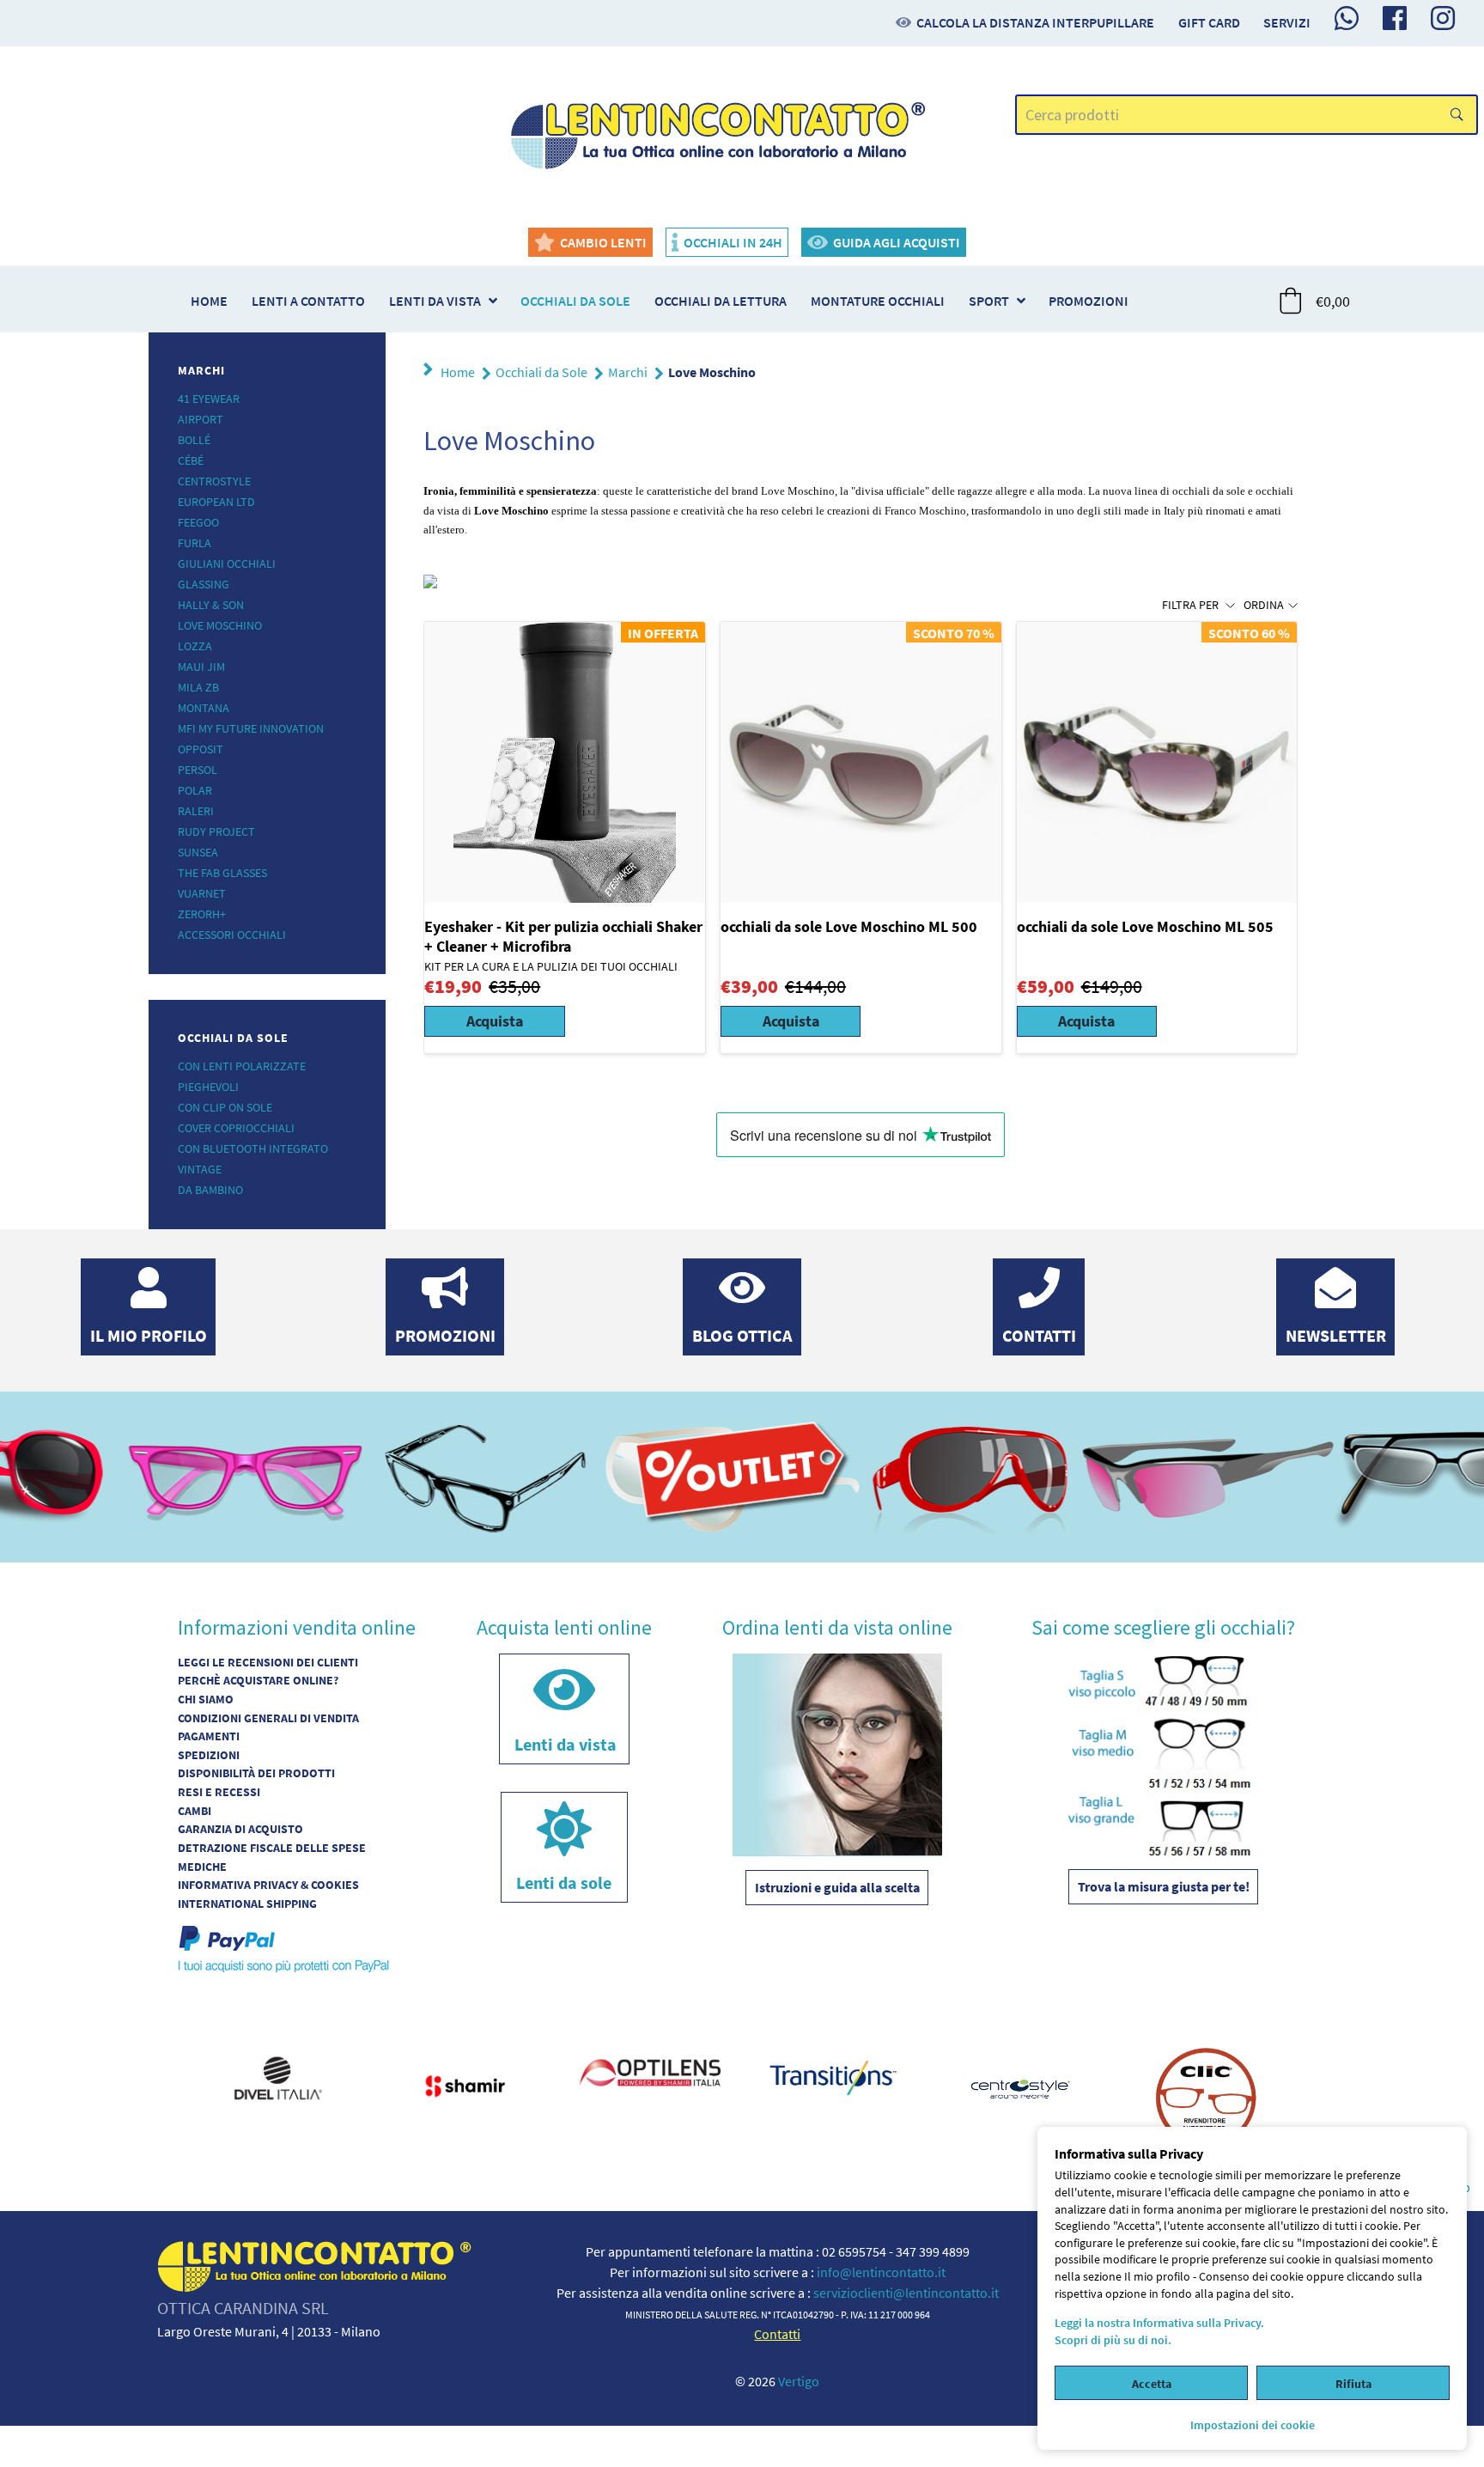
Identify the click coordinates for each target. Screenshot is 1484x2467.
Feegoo (198, 522)
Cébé (191, 460)
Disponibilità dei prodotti (256, 1773)
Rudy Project (216, 831)
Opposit (201, 749)
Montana (204, 708)
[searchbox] (1247, 115)
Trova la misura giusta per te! (1164, 1886)
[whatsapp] (1347, 18)
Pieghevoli (208, 1087)
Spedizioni (209, 1755)
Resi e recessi (219, 1792)
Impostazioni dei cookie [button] (1253, 2425)
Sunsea (198, 852)
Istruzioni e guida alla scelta (837, 1887)
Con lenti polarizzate (242, 1066)
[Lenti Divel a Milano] (278, 2075)
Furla (195, 543)
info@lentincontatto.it (881, 2272)
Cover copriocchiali (236, 1128)
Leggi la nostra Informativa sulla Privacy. (1159, 2323)
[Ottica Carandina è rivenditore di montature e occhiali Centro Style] (1020, 2086)
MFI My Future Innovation (251, 728)
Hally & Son (211, 605)
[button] (1316, 301)
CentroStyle (214, 481)
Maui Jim (201, 667)
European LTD (216, 502)
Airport (201, 419)
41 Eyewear (209, 399)
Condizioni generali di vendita (268, 1718)
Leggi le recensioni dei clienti (268, 1662)
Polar (195, 790)
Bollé (194, 440)
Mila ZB (198, 687)
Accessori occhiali (232, 935)
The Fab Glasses (222, 873)
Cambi (195, 1811)
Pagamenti (209, 1736)
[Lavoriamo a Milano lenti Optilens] (649, 2073)
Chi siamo (206, 1699)
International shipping (247, 1904)
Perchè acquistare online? (258, 1680)
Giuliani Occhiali (227, 563)
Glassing (204, 584)
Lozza (195, 646)
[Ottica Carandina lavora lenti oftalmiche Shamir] (464, 2083)
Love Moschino (220, 625)
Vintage (200, 1169)
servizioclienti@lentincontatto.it (906, 2293)
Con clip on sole (225, 1107)
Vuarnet (202, 893)
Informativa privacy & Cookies (268, 1885)
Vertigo (799, 2381)
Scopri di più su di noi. (1113, 2340)
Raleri (196, 811)
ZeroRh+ (202, 914)
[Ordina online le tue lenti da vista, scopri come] (837, 1753)
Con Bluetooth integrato (253, 1148)
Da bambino (210, 1190)
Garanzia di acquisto (240, 1829)
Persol (198, 770)
